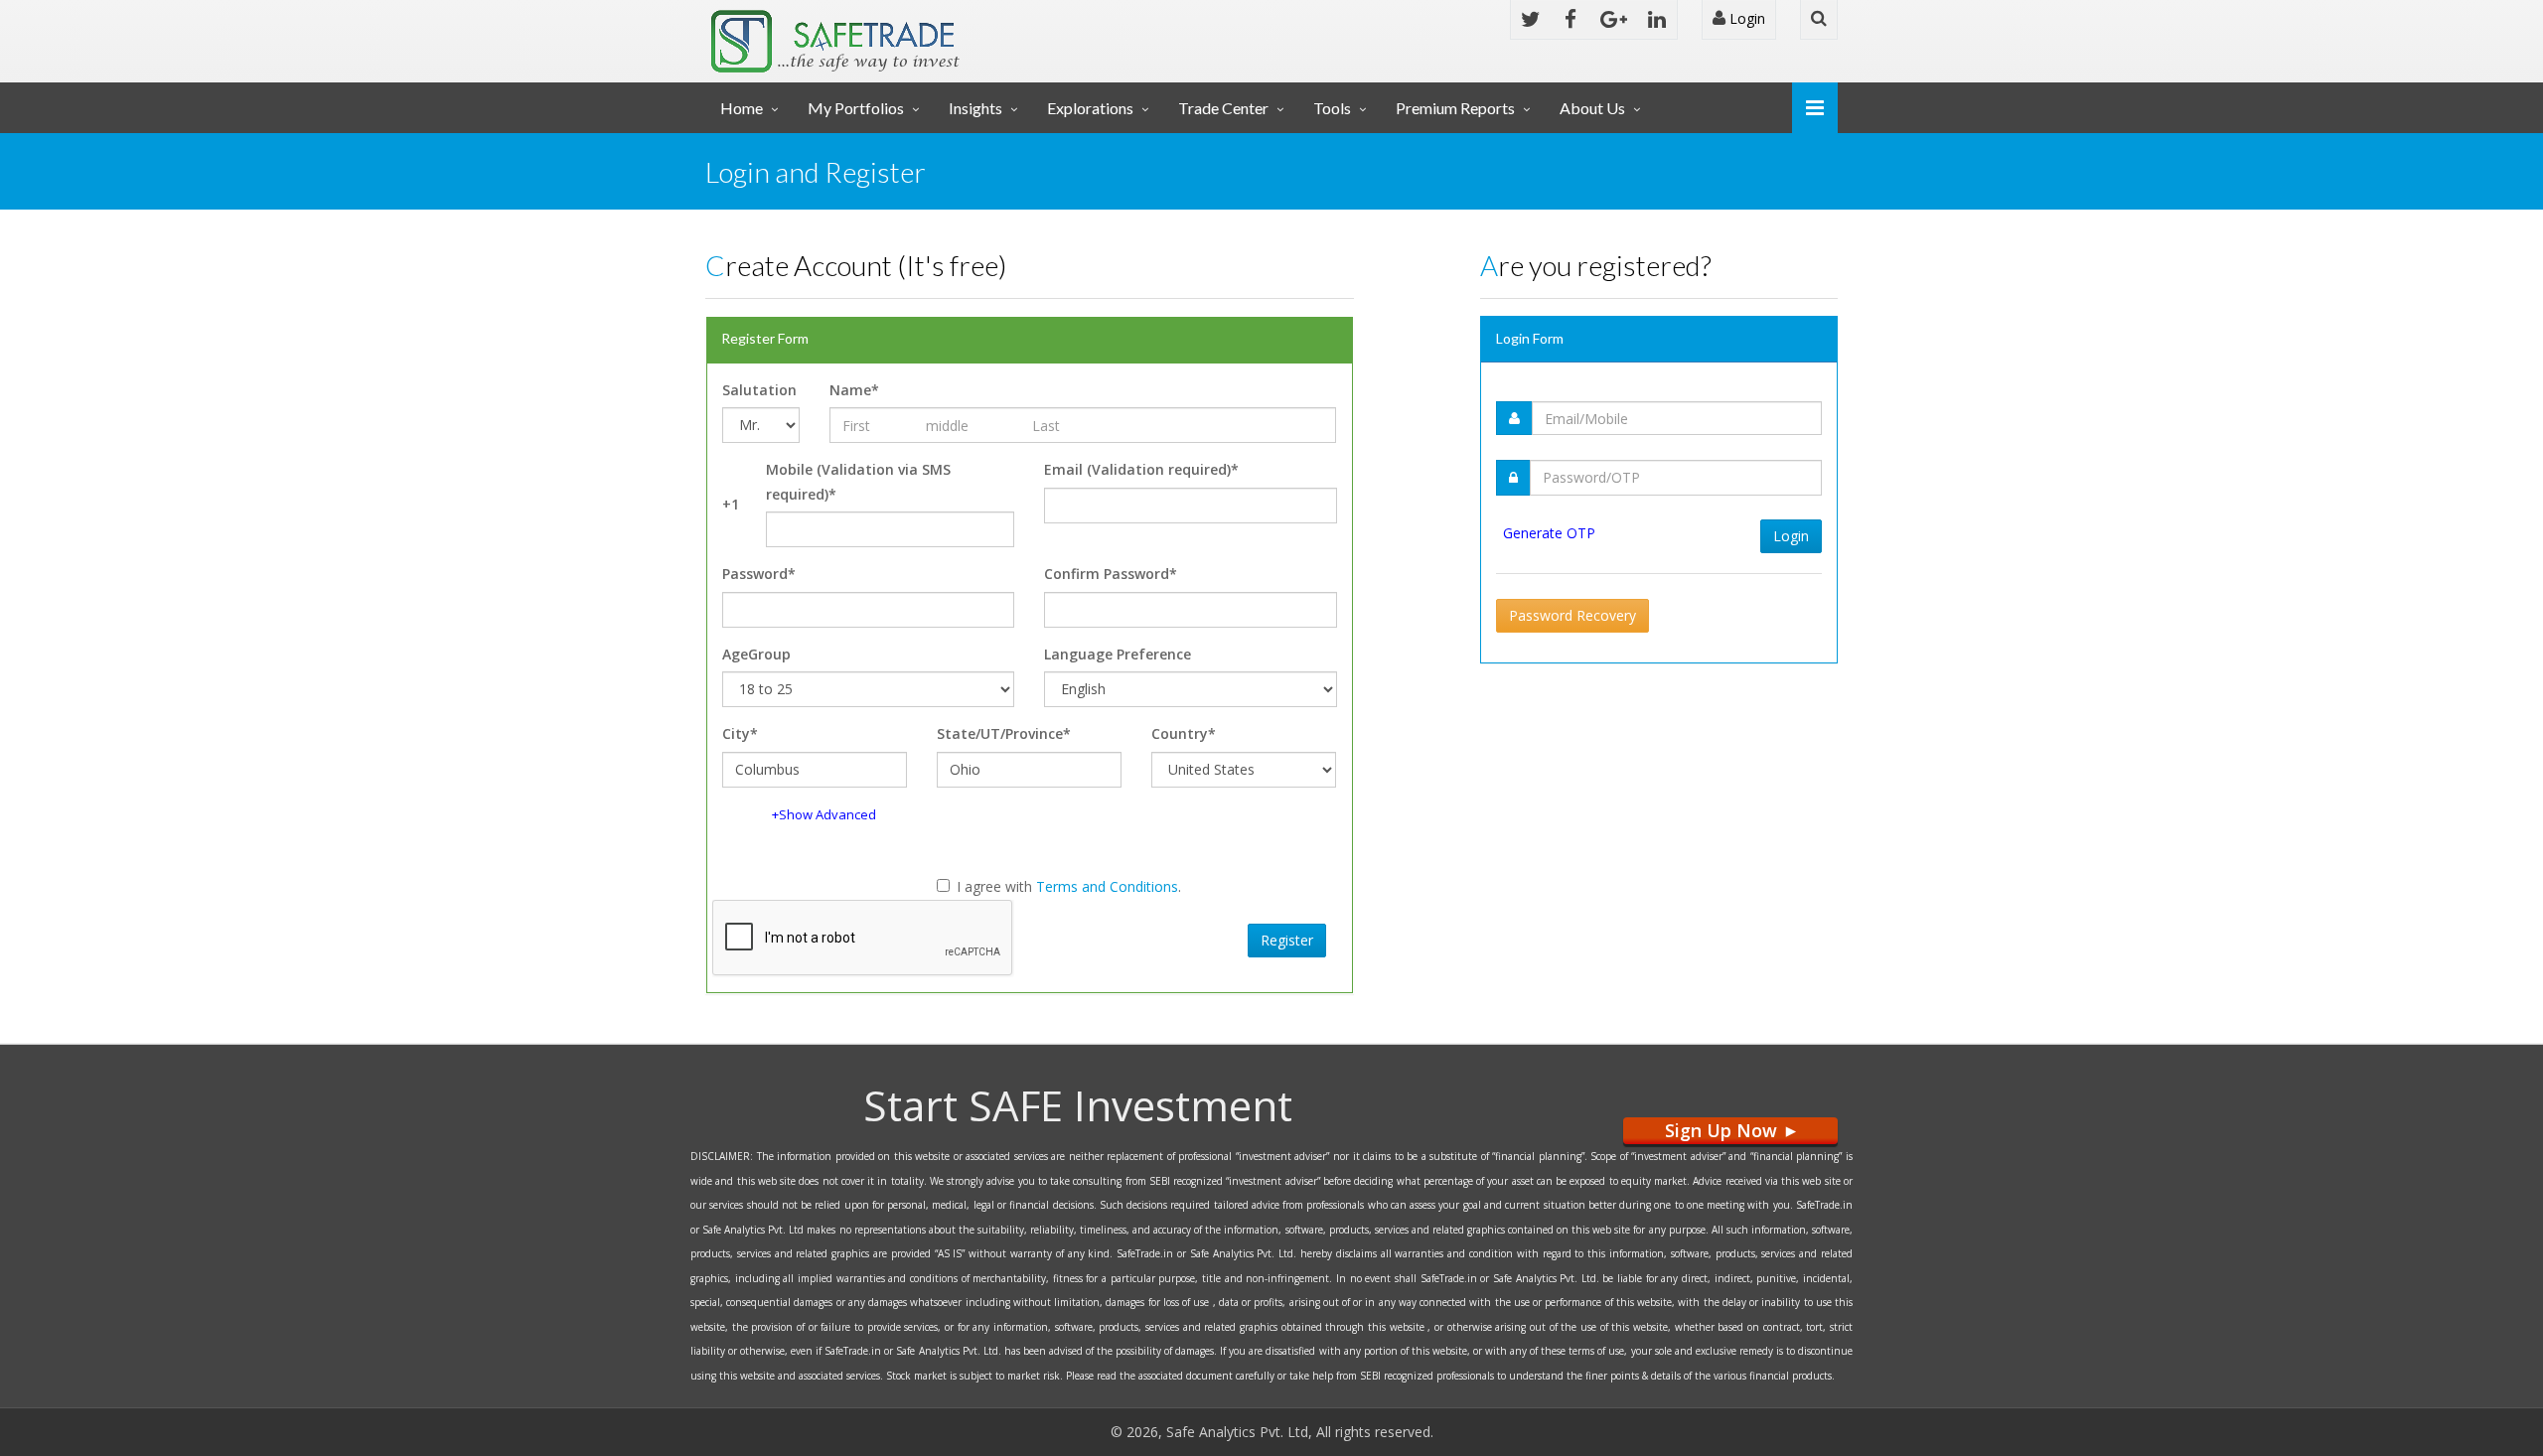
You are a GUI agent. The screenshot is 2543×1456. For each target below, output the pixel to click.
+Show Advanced (824, 814)
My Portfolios (856, 108)
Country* (1184, 733)
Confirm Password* (1111, 574)
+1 (731, 504)
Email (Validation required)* (1141, 469)
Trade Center (1223, 108)
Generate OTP (1549, 533)
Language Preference (1118, 654)
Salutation (759, 390)
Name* (854, 390)
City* (740, 733)
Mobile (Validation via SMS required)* (858, 482)
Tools (1332, 108)
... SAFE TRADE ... (896, 34)
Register (1287, 940)
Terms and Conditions (1107, 886)
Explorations (1090, 108)
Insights (975, 108)
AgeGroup (756, 654)
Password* (759, 574)
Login (1745, 18)
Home (742, 108)
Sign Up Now (1730, 1131)
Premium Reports (1455, 108)
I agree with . (1069, 886)
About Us (1592, 108)
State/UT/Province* (1004, 733)
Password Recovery (1572, 615)
